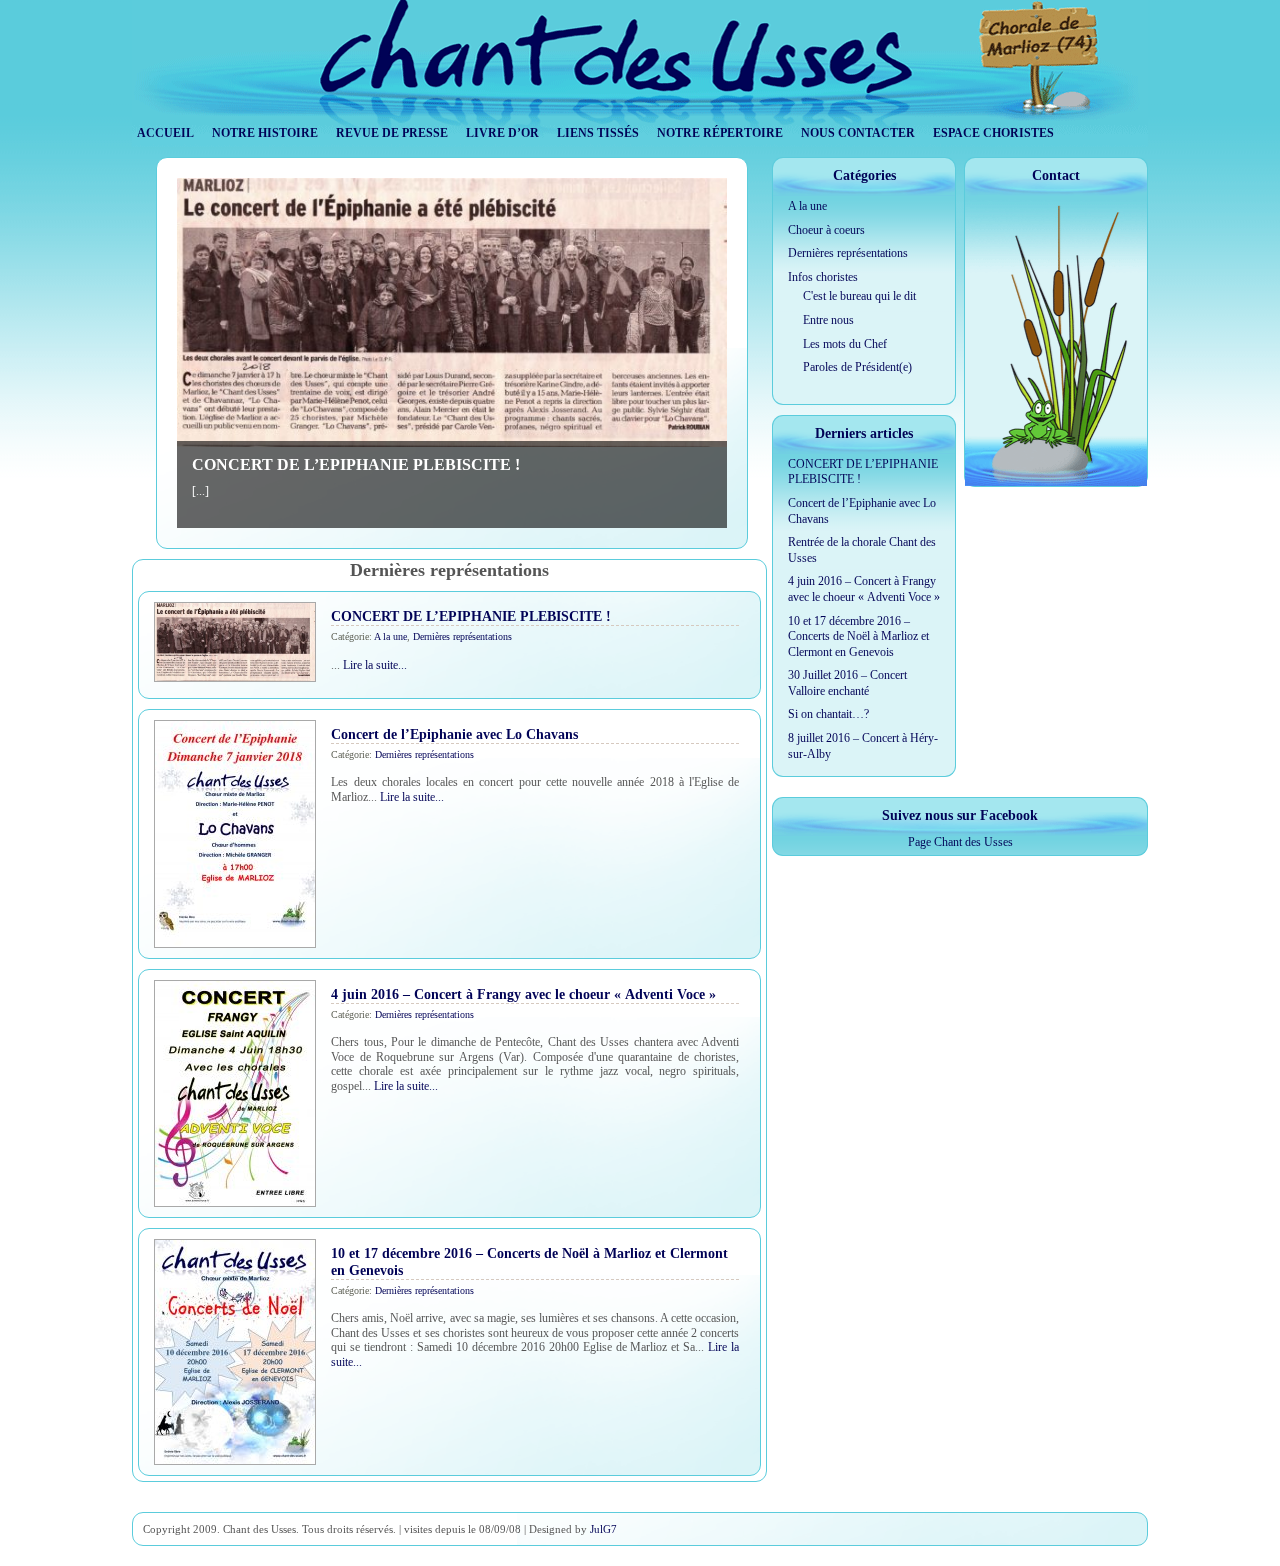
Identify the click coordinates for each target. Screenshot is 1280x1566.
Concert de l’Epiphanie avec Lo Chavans (454, 734)
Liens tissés (598, 133)
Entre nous (828, 320)
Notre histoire (265, 133)
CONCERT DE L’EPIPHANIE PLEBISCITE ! (356, 464)
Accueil (165, 133)
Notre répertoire (720, 133)
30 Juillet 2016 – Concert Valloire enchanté (847, 683)
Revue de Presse (392, 133)
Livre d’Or (502, 133)
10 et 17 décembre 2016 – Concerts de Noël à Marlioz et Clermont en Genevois (858, 636)
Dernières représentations (462, 636)
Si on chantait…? (828, 714)
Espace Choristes (993, 133)
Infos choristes (823, 277)
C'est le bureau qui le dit (859, 296)
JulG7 (603, 1529)
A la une (390, 636)
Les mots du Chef (845, 344)
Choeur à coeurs (826, 230)
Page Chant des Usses (960, 842)
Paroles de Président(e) (857, 367)
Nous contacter (858, 133)
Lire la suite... (375, 665)
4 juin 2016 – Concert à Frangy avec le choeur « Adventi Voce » (523, 994)
